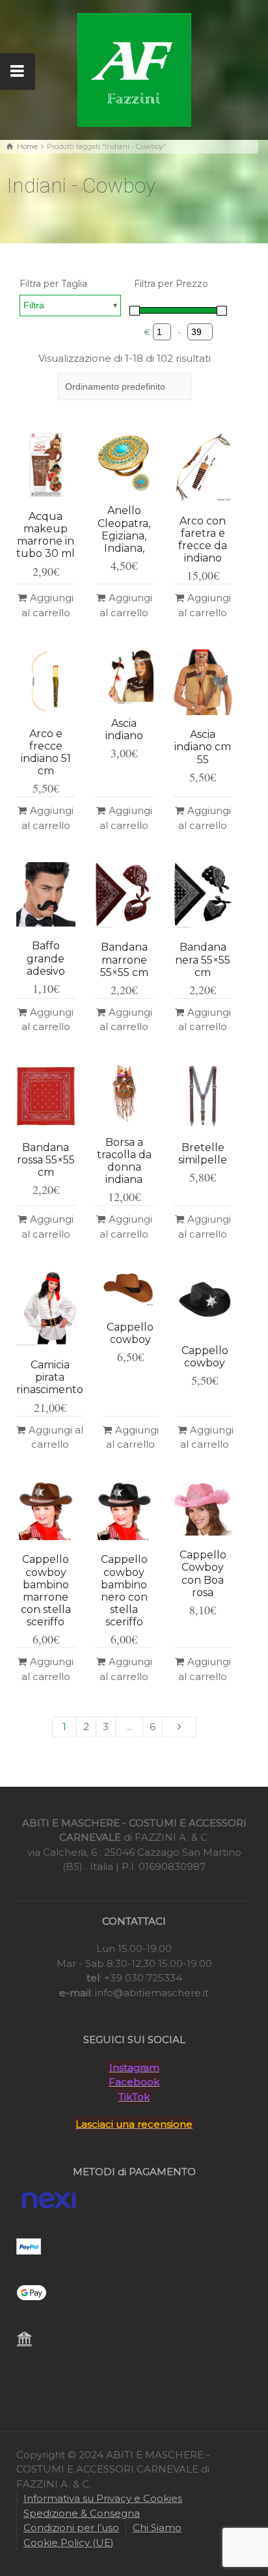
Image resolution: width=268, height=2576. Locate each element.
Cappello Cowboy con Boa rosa (203, 1574)
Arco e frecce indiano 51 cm (46, 752)
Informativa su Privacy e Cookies (103, 2498)
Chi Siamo (157, 2528)
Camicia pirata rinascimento (50, 1377)
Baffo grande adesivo (46, 958)
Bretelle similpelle (203, 1154)
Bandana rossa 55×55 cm (46, 1160)
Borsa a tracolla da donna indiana (124, 1161)
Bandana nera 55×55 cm (203, 959)
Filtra (34, 305)
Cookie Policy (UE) (69, 2542)
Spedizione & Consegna (82, 2513)
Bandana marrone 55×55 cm (124, 959)
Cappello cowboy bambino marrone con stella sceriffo (46, 1591)
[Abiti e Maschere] (134, 69)
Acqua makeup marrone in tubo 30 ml (46, 535)
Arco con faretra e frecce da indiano (203, 540)
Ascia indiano (124, 729)
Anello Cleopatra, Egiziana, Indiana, (124, 529)
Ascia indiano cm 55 (203, 747)
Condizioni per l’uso (71, 2528)
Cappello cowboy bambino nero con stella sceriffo (124, 1591)
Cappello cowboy (130, 1333)
